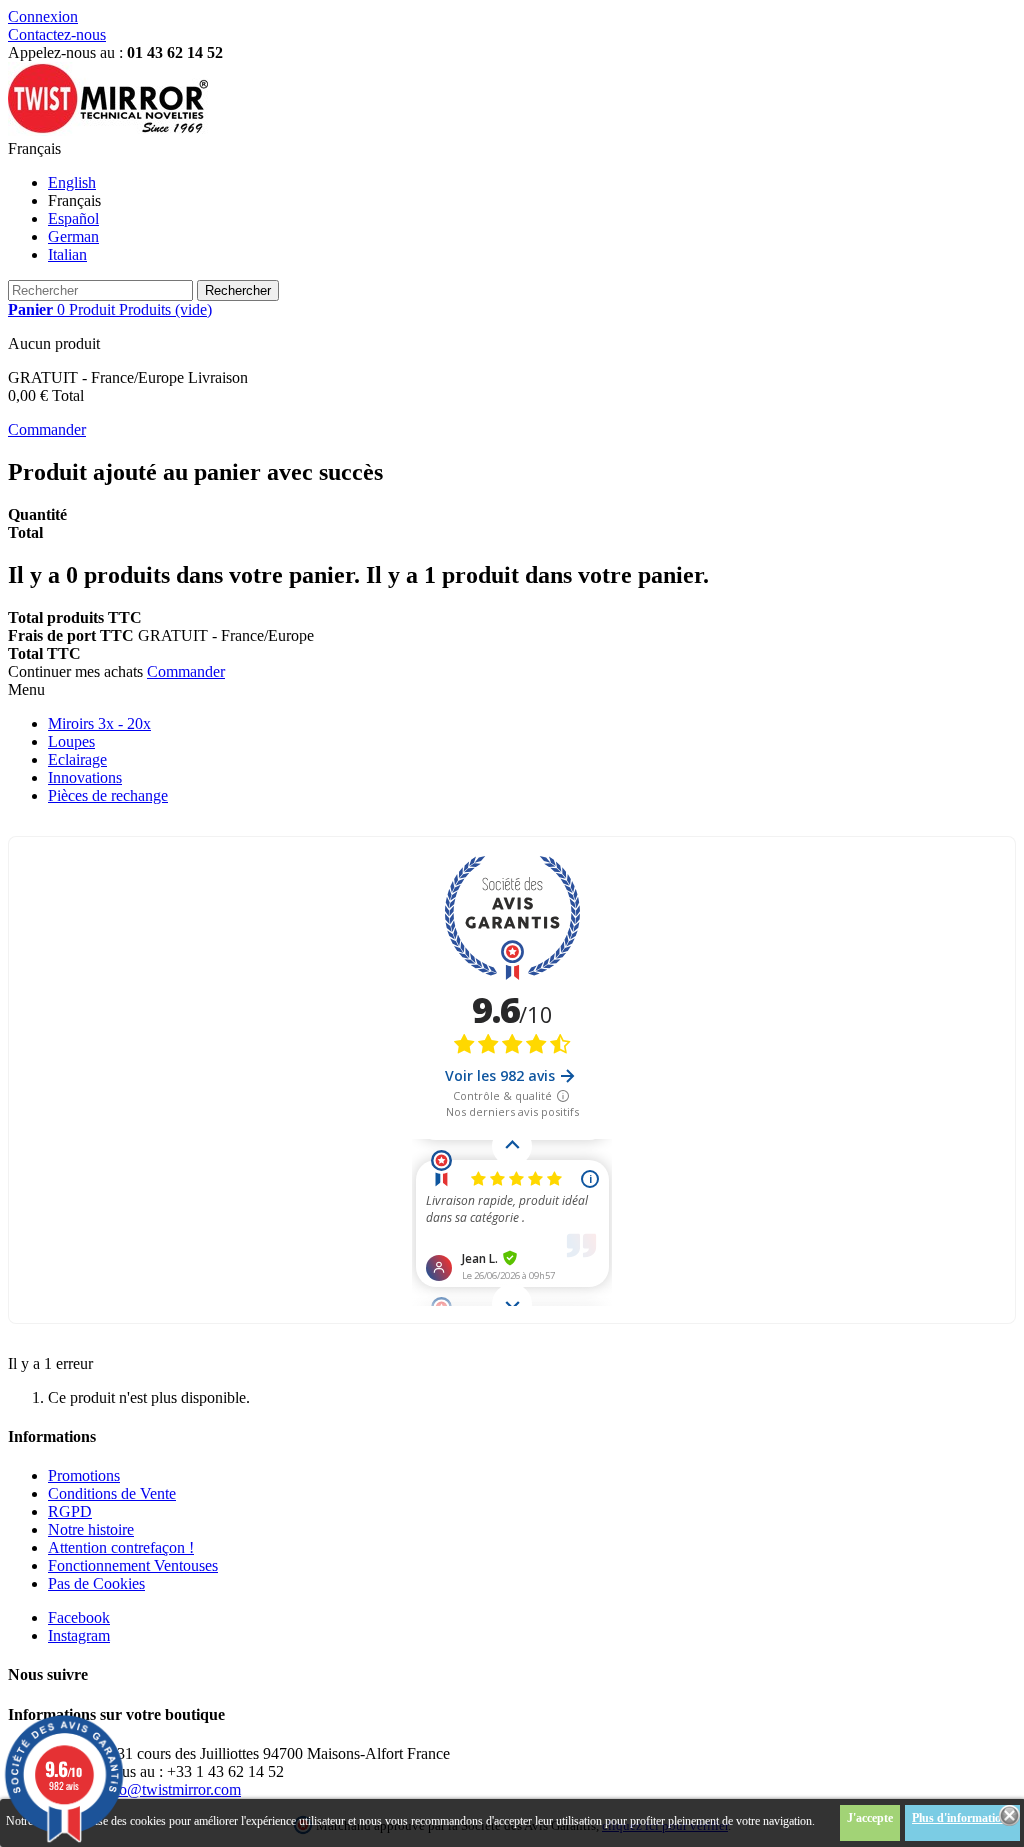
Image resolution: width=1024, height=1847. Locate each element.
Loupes (71, 741)
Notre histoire (91, 1529)
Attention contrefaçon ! (121, 1547)
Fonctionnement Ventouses (133, 1565)
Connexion (43, 16)
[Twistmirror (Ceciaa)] (108, 130)
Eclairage (77, 759)
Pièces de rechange (108, 795)
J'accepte (870, 1818)
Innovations (85, 777)
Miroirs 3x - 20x (99, 723)
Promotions (84, 1475)
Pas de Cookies (96, 1583)
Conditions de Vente (112, 1493)
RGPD (70, 1511)
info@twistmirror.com (171, 1789)
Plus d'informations (962, 1818)
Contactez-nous (57, 34)
